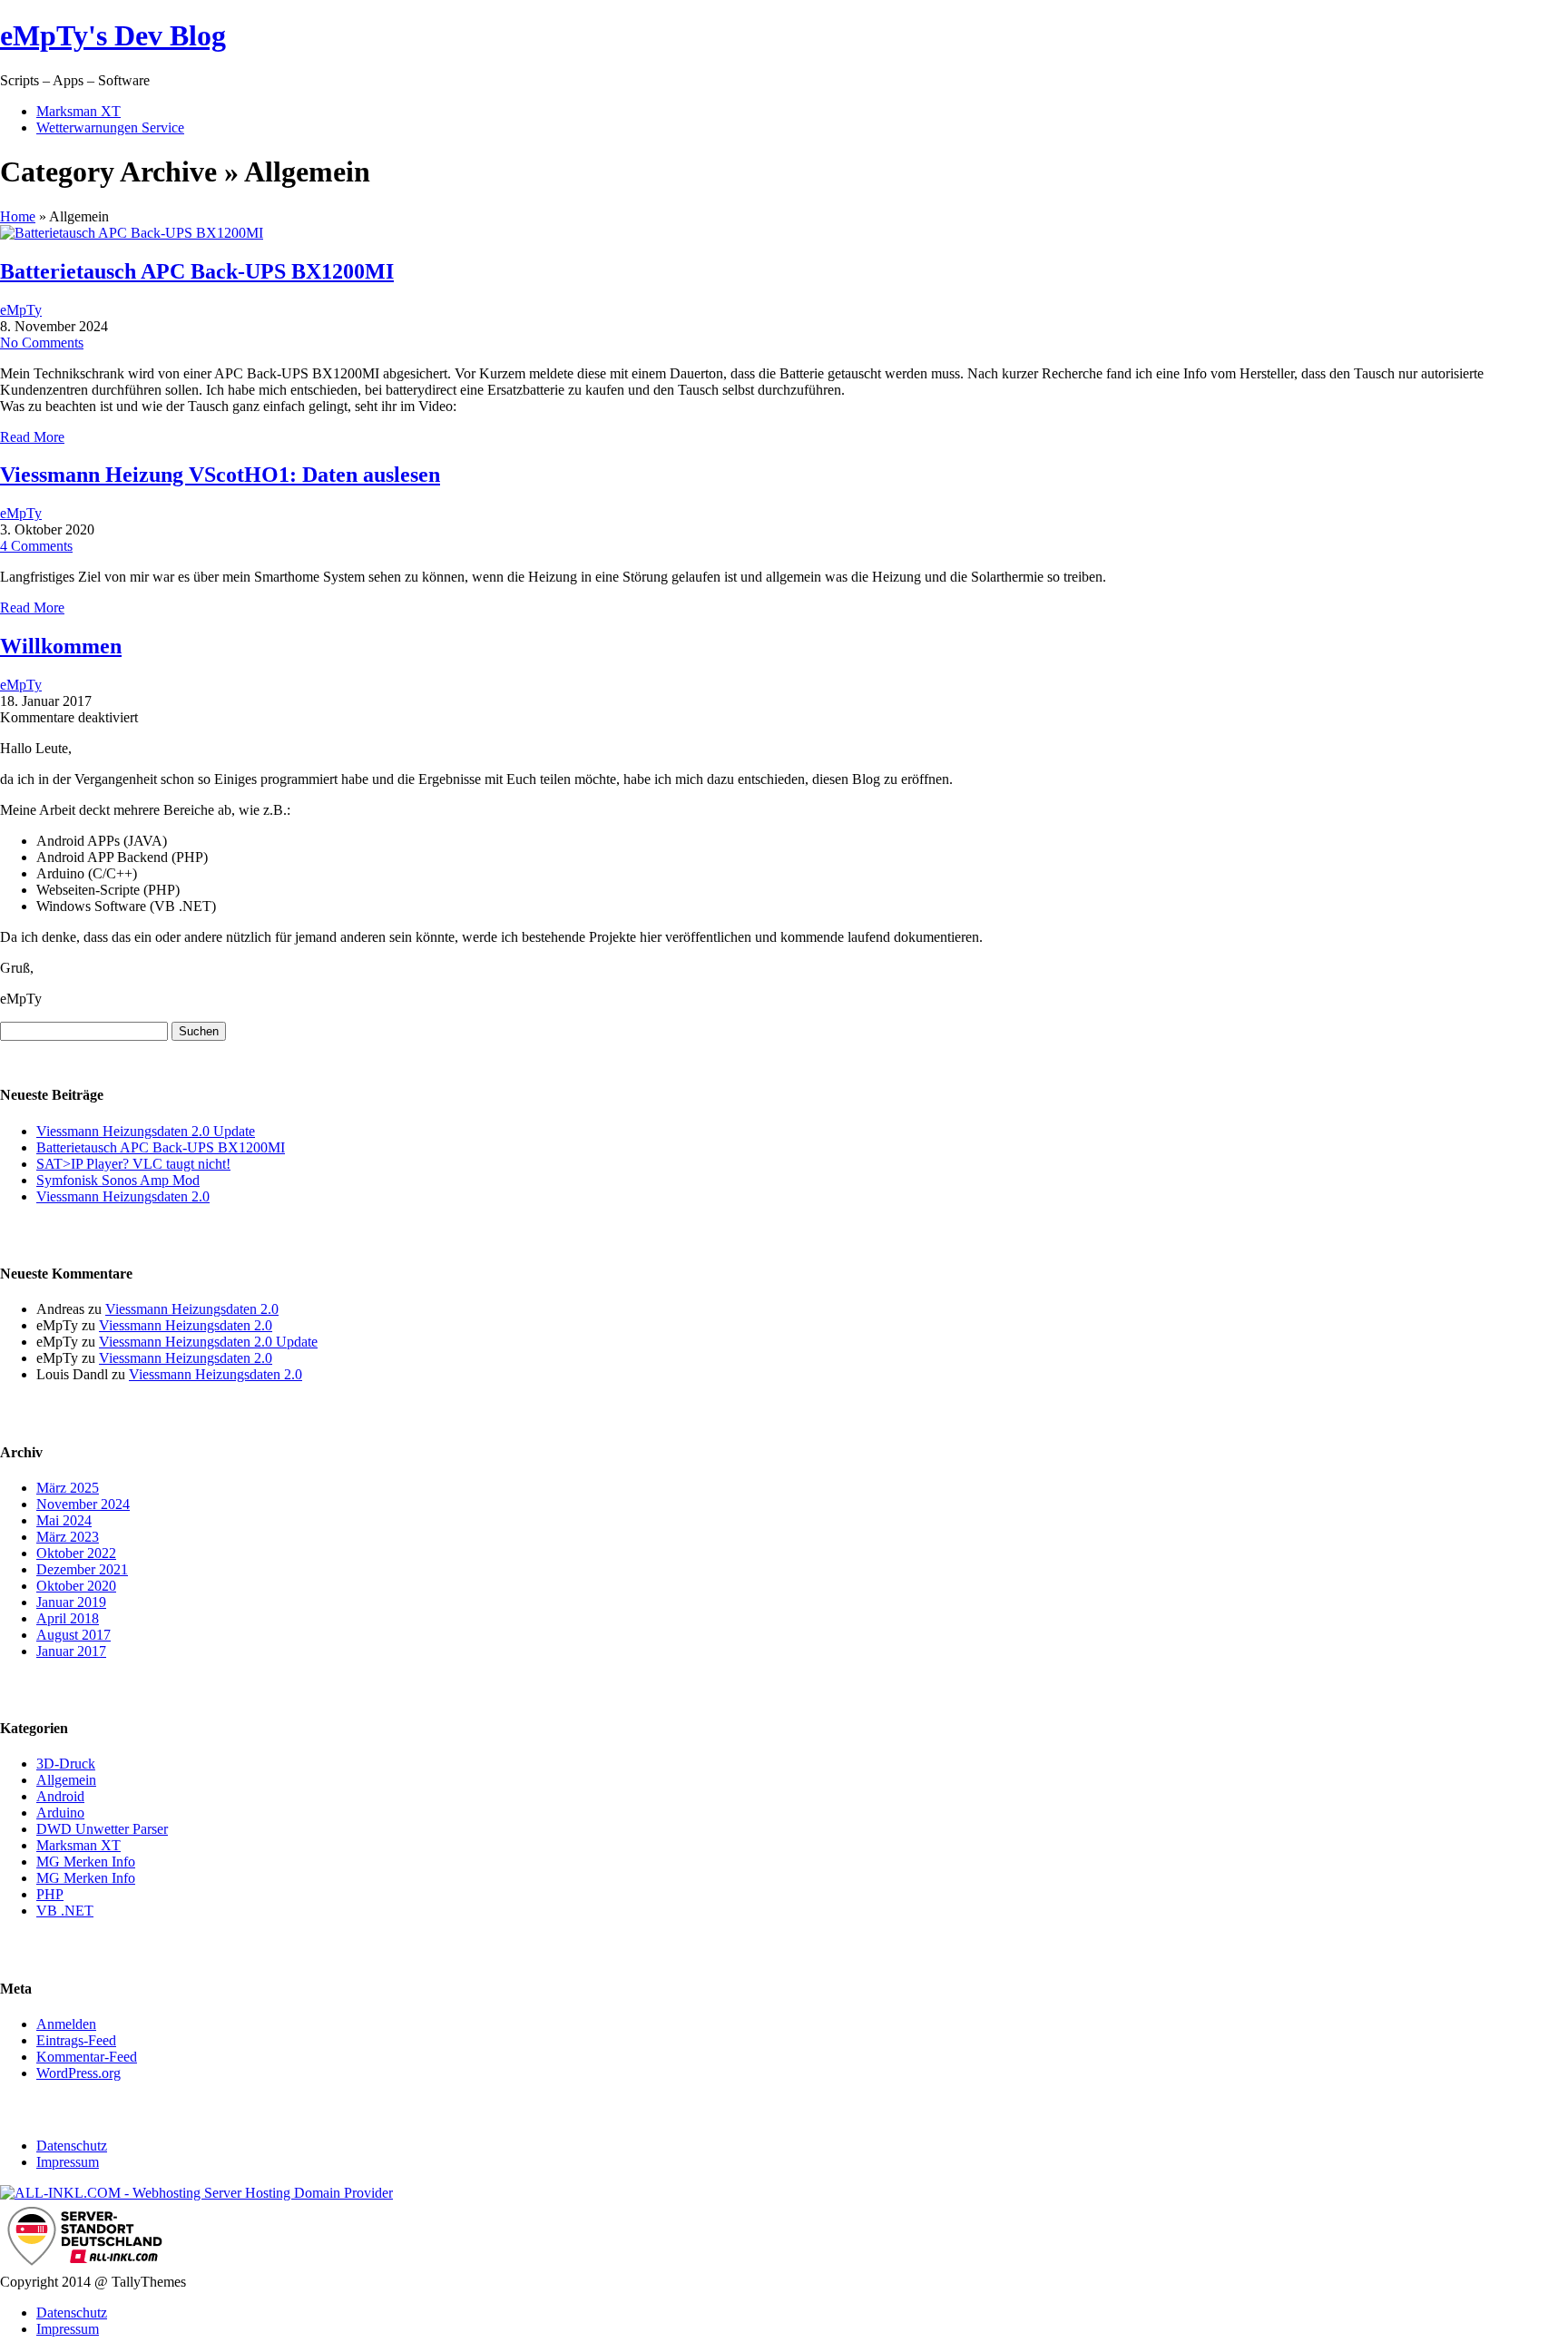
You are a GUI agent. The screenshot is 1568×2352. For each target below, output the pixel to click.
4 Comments (36, 546)
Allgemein (66, 1780)
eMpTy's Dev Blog (113, 35)
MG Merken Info (86, 1862)
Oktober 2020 (76, 1586)
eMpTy (21, 310)
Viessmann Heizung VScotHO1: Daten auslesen (220, 475)
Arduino (60, 1813)
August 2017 (73, 1635)
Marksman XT (78, 111)
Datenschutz (72, 2146)
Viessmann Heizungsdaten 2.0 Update (146, 1131)
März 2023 (68, 1537)
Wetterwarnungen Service (110, 127)
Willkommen (61, 646)
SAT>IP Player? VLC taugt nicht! (133, 1164)
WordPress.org (78, 2073)
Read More (32, 437)
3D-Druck (66, 1764)
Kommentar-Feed (87, 2057)
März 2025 (68, 1488)
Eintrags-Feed (76, 2040)
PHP (50, 1894)
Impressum (68, 2162)
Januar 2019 (71, 1602)
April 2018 (68, 1618)
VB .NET (65, 1911)
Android (60, 1796)
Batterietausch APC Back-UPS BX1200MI (197, 271)
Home (18, 216)
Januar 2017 (71, 1651)
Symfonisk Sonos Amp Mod (118, 1180)
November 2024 (83, 1504)
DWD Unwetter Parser (102, 1829)
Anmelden (66, 2024)
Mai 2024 (64, 1520)
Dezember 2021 (82, 1569)
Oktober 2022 (76, 1553)
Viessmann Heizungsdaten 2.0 (123, 1196)
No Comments (42, 343)
